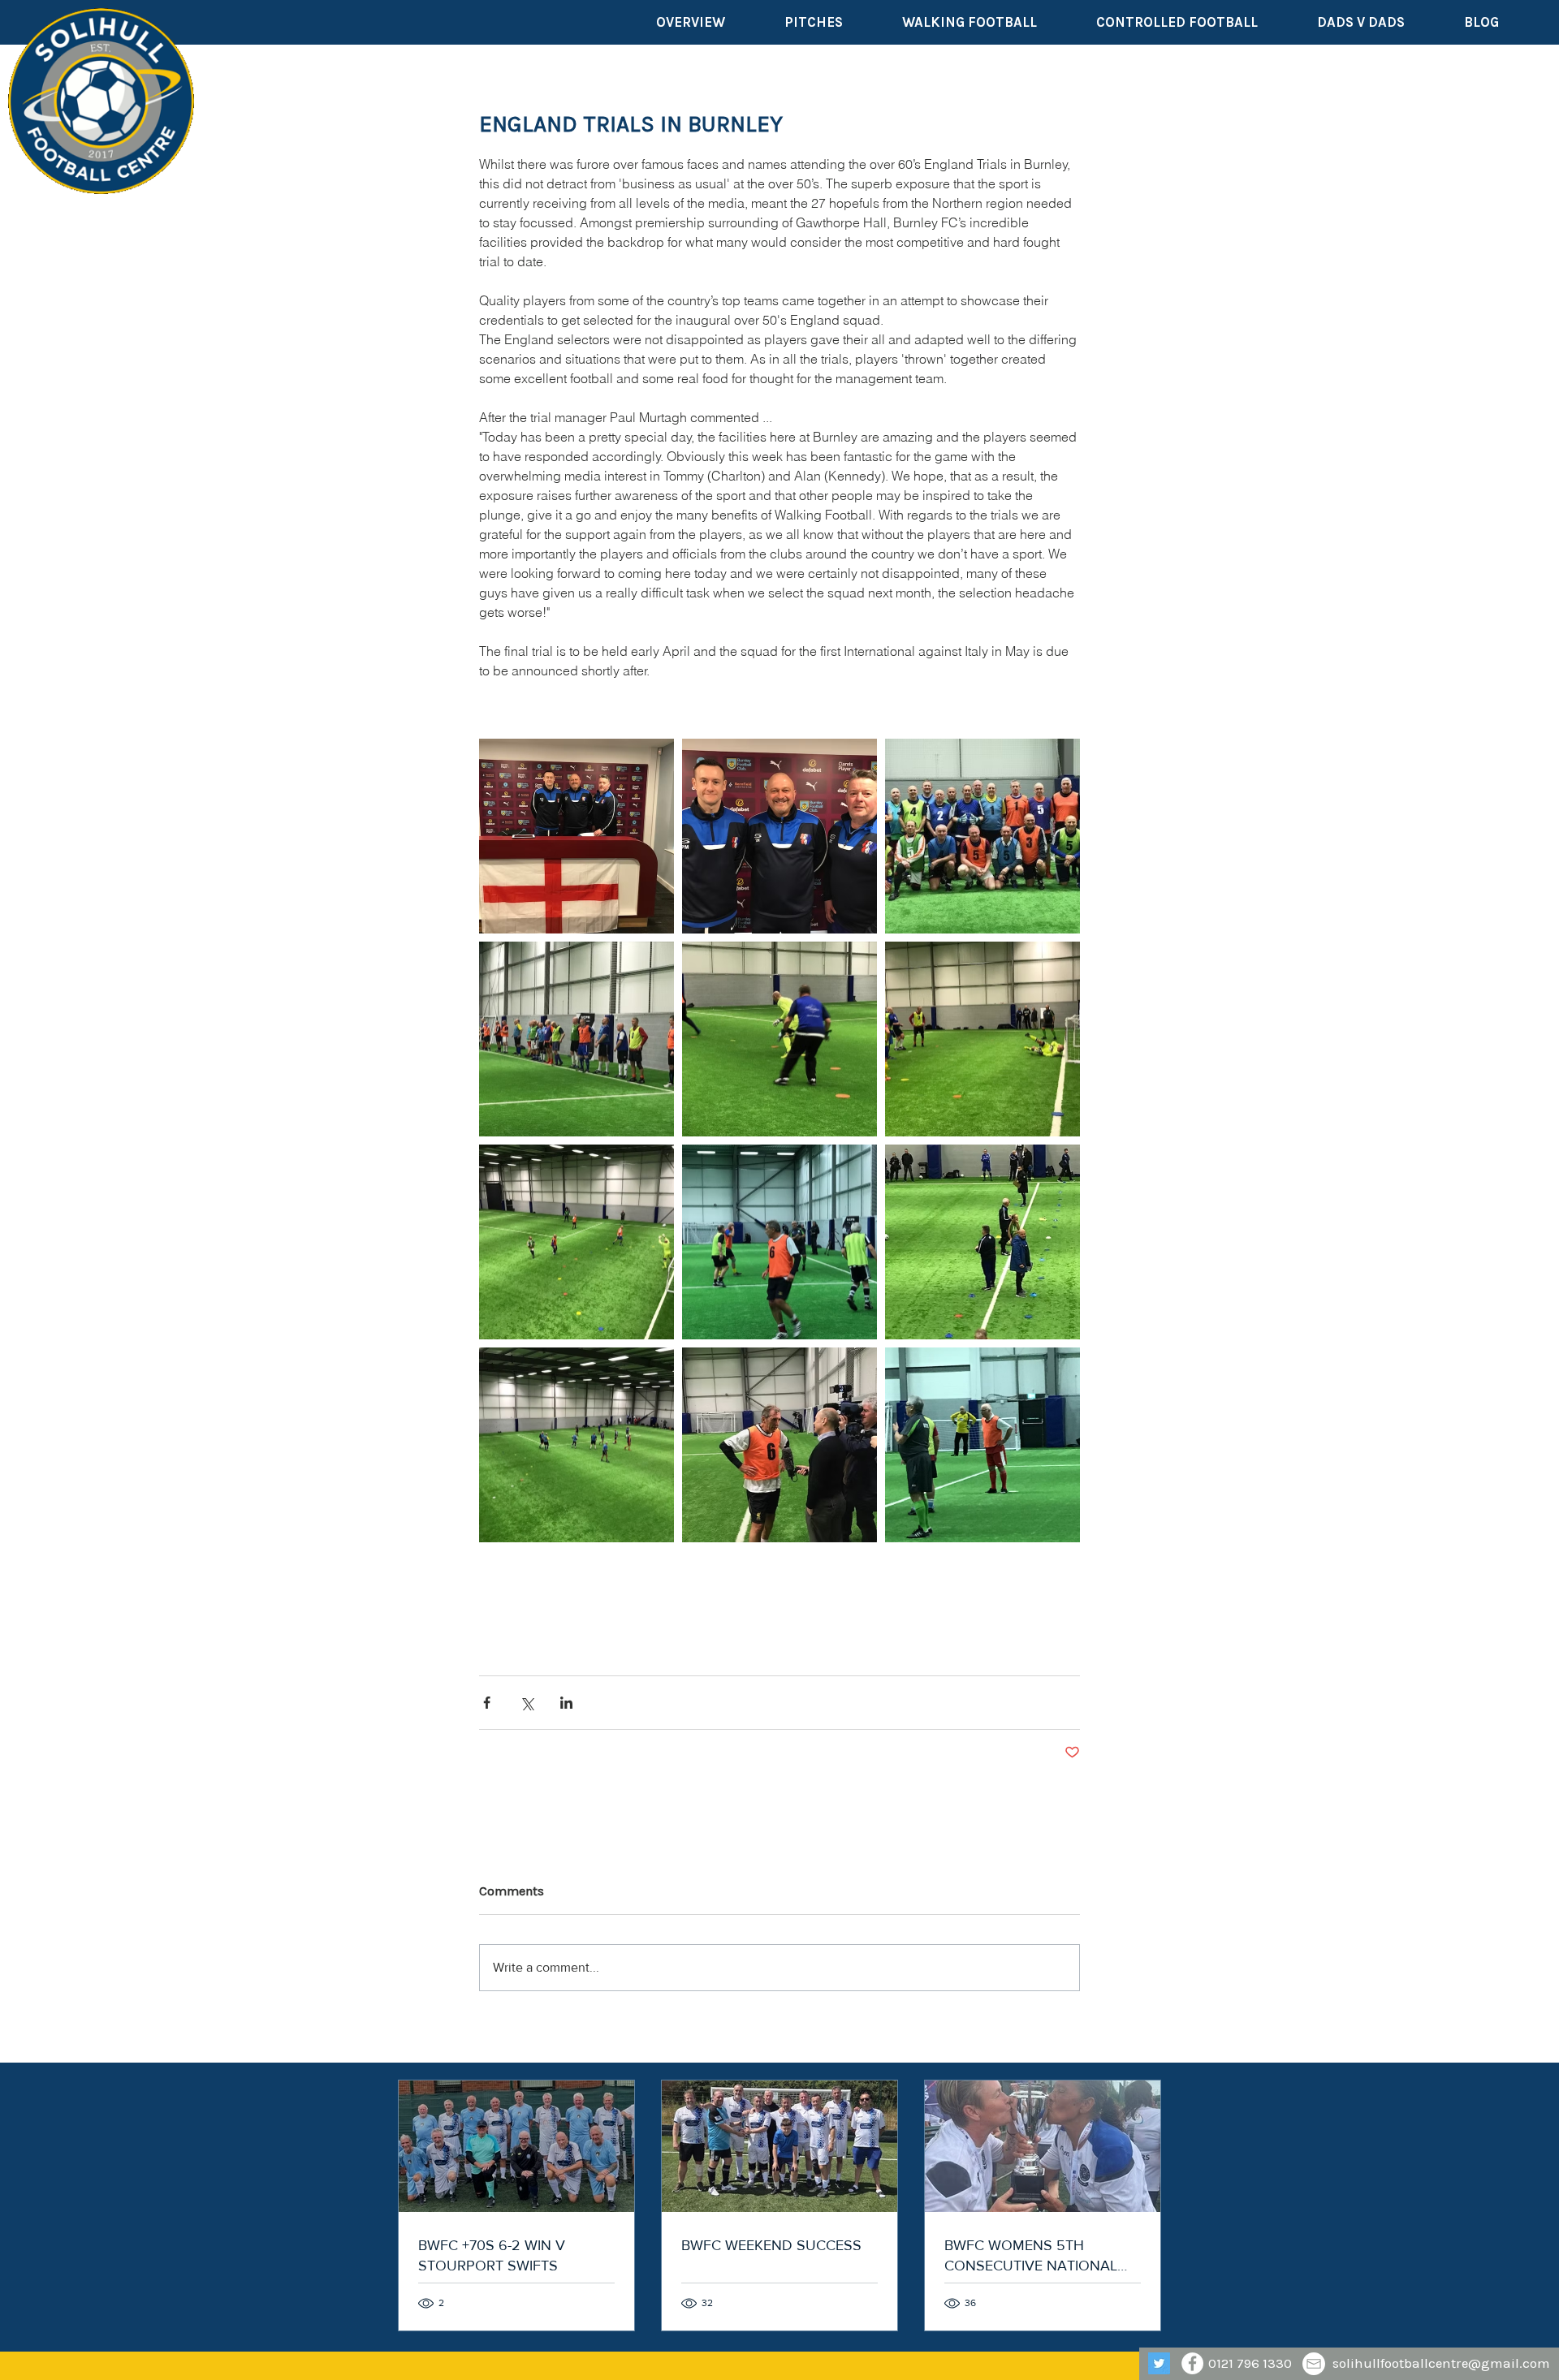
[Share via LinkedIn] (566, 1703)
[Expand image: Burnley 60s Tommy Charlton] (982, 1445)
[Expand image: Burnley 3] (982, 836)
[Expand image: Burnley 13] (779, 1242)
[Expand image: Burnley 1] (577, 836)
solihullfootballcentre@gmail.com (1441, 2363)
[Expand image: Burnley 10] (982, 1242)
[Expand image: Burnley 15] (779, 1445)
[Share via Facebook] (487, 1703)
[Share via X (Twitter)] (527, 1703)
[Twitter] (1159, 2363)
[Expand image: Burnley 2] (779, 836)
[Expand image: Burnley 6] (577, 1039)
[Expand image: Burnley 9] (577, 1445)
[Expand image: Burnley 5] (779, 1039)
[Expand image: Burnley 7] (982, 1039)
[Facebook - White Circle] (1192, 2363)
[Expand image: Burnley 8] (577, 1242)
